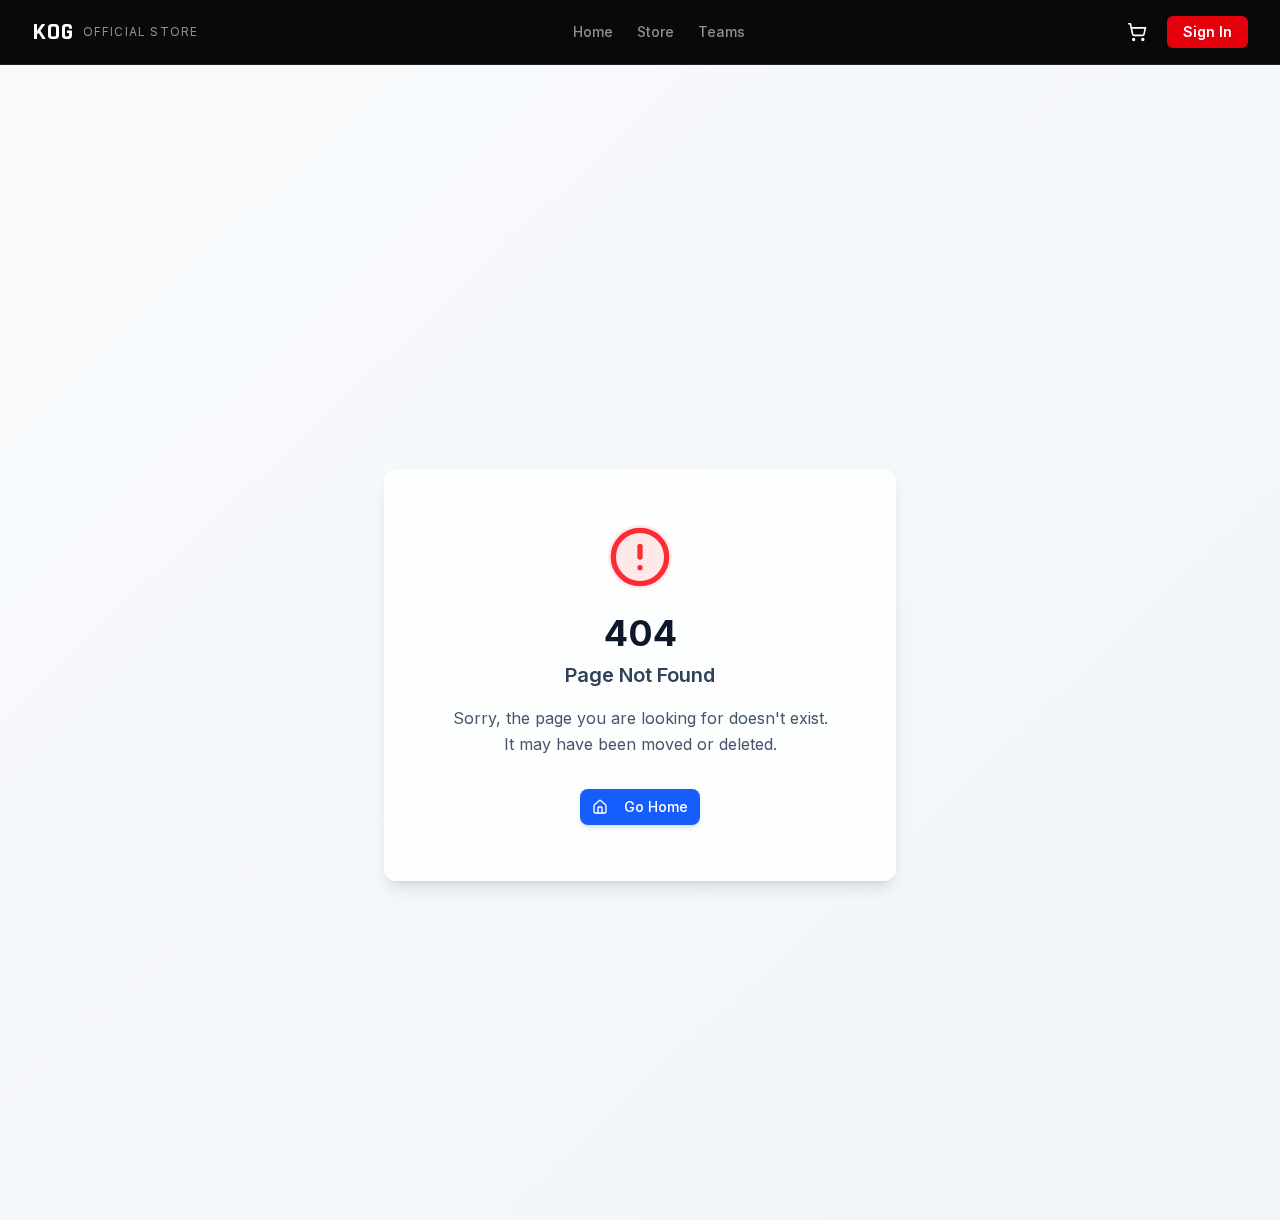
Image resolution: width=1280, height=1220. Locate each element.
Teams (721, 31)
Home (593, 31)
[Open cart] (1137, 32)
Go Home (656, 806)
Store (655, 31)
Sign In (1207, 31)
